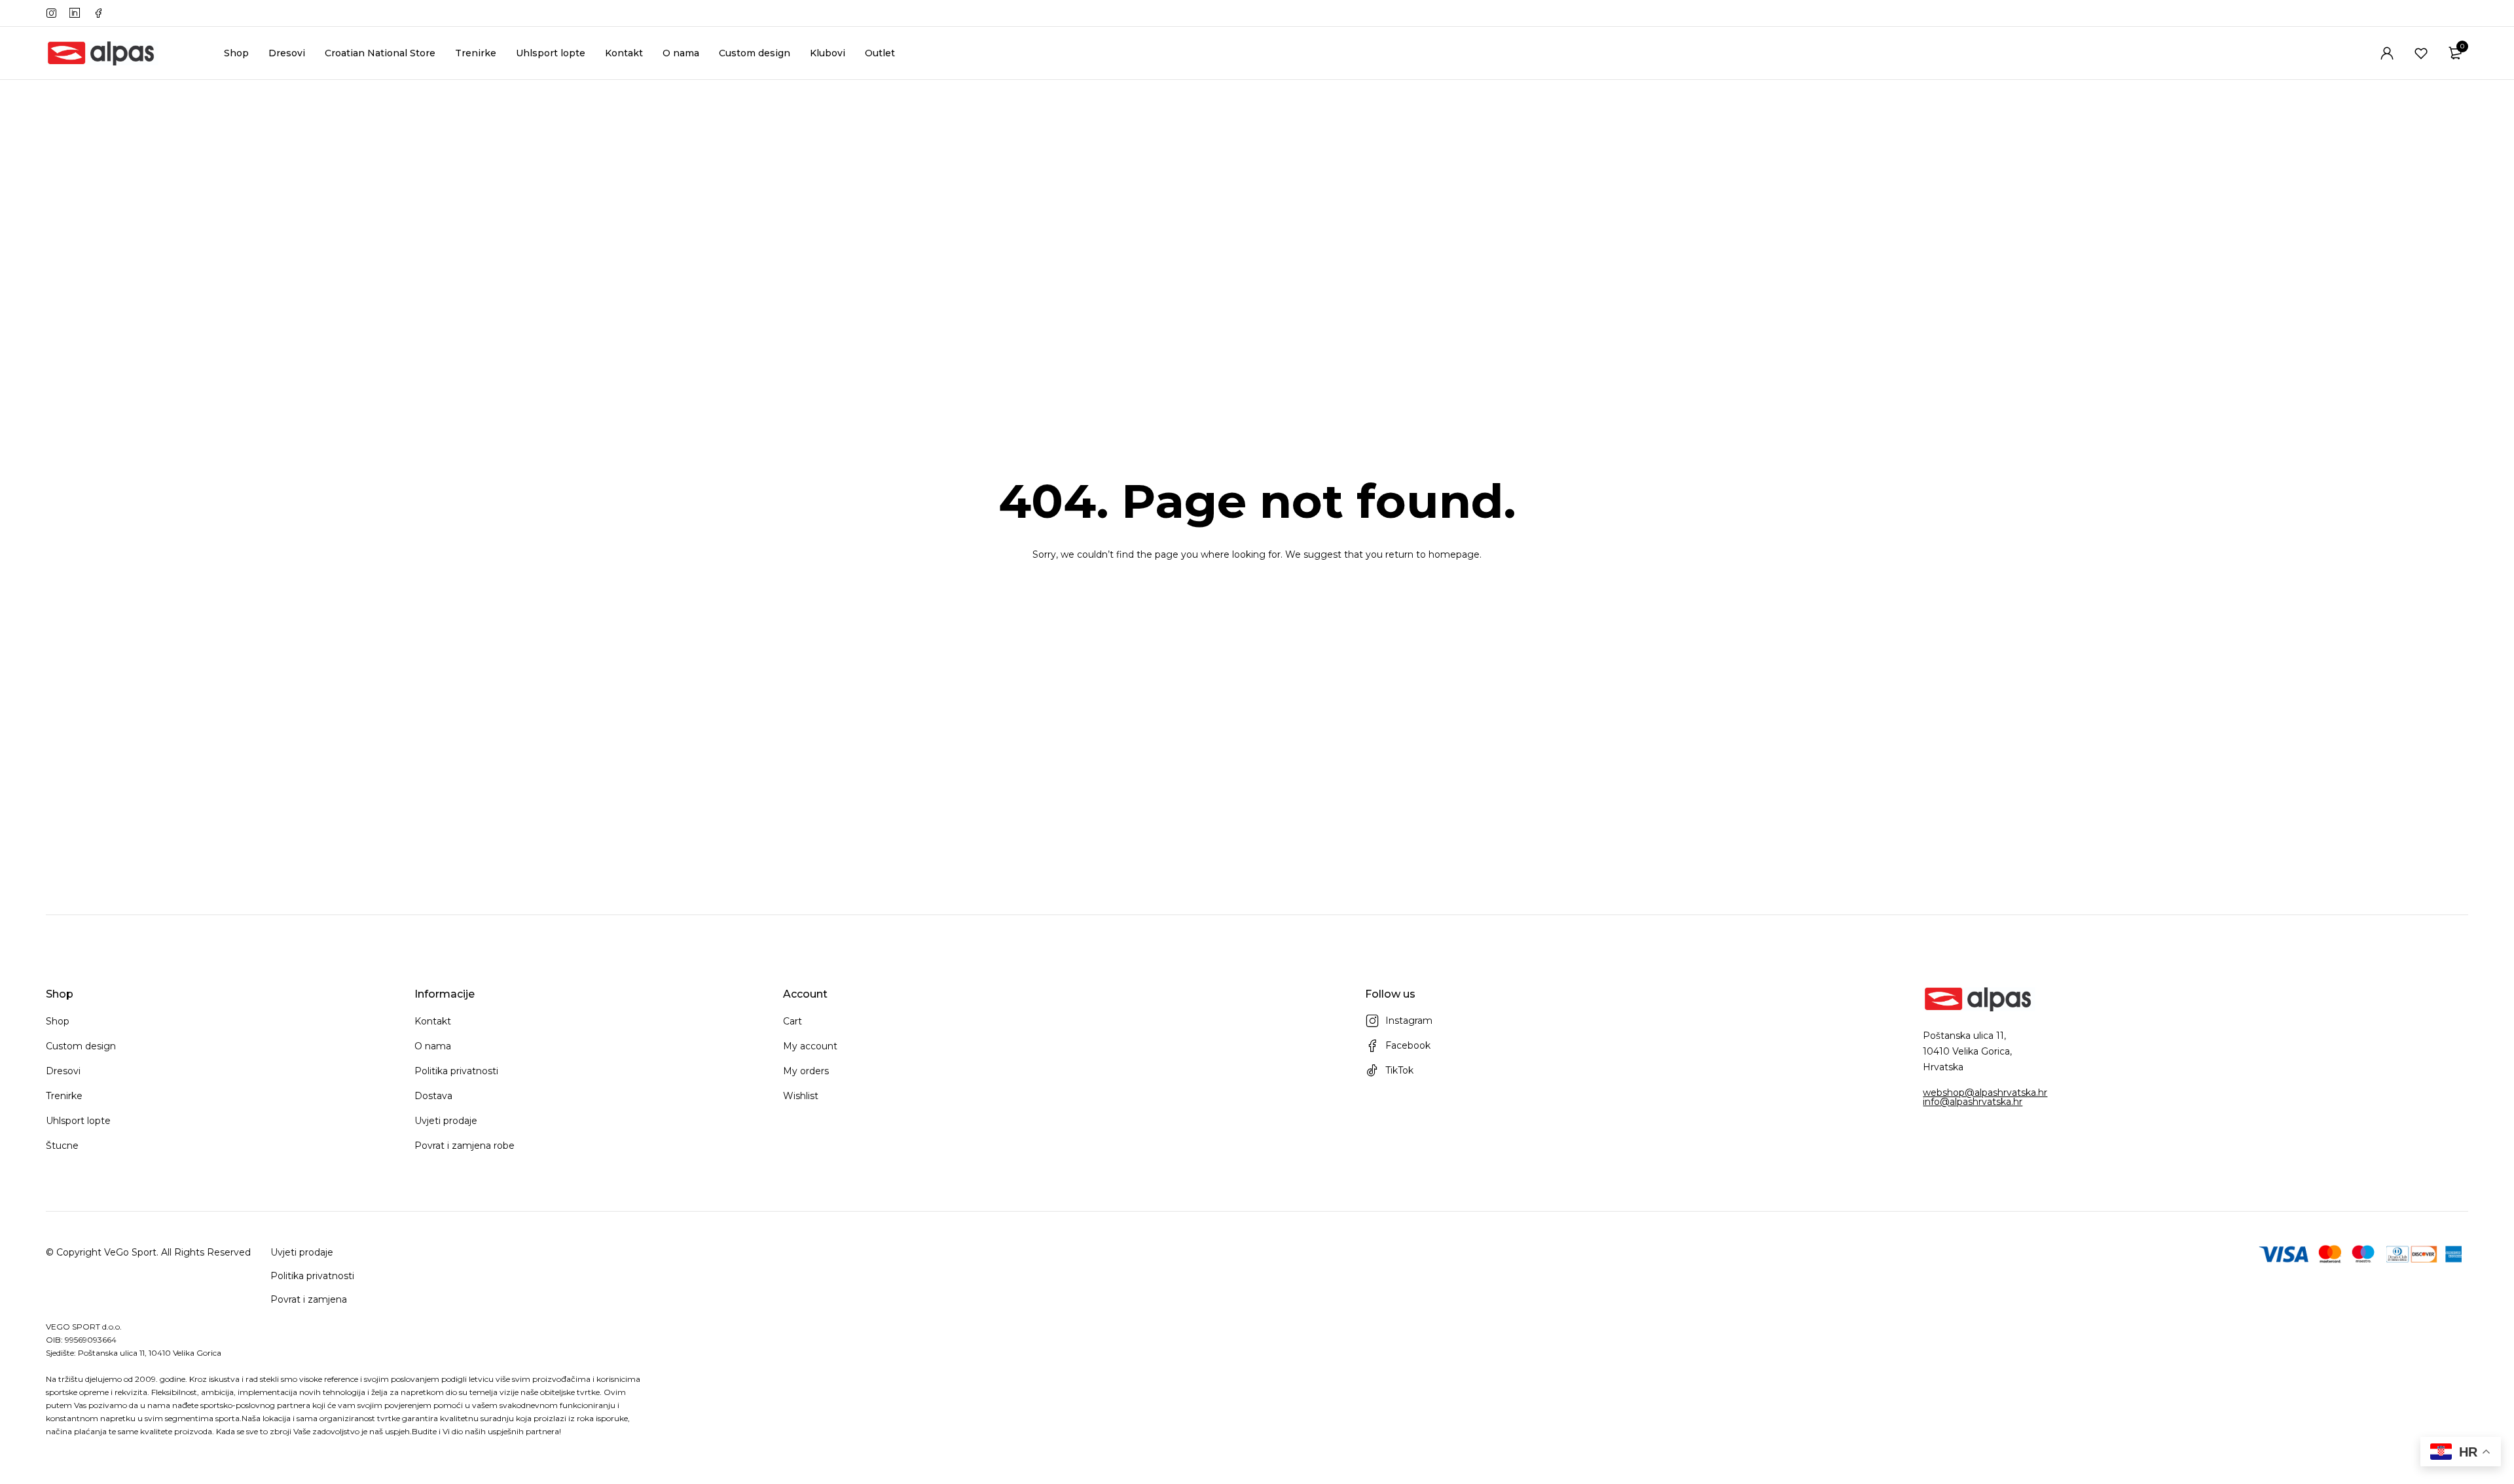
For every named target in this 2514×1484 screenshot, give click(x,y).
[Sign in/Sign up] (2387, 53)
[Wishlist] (2421, 53)
